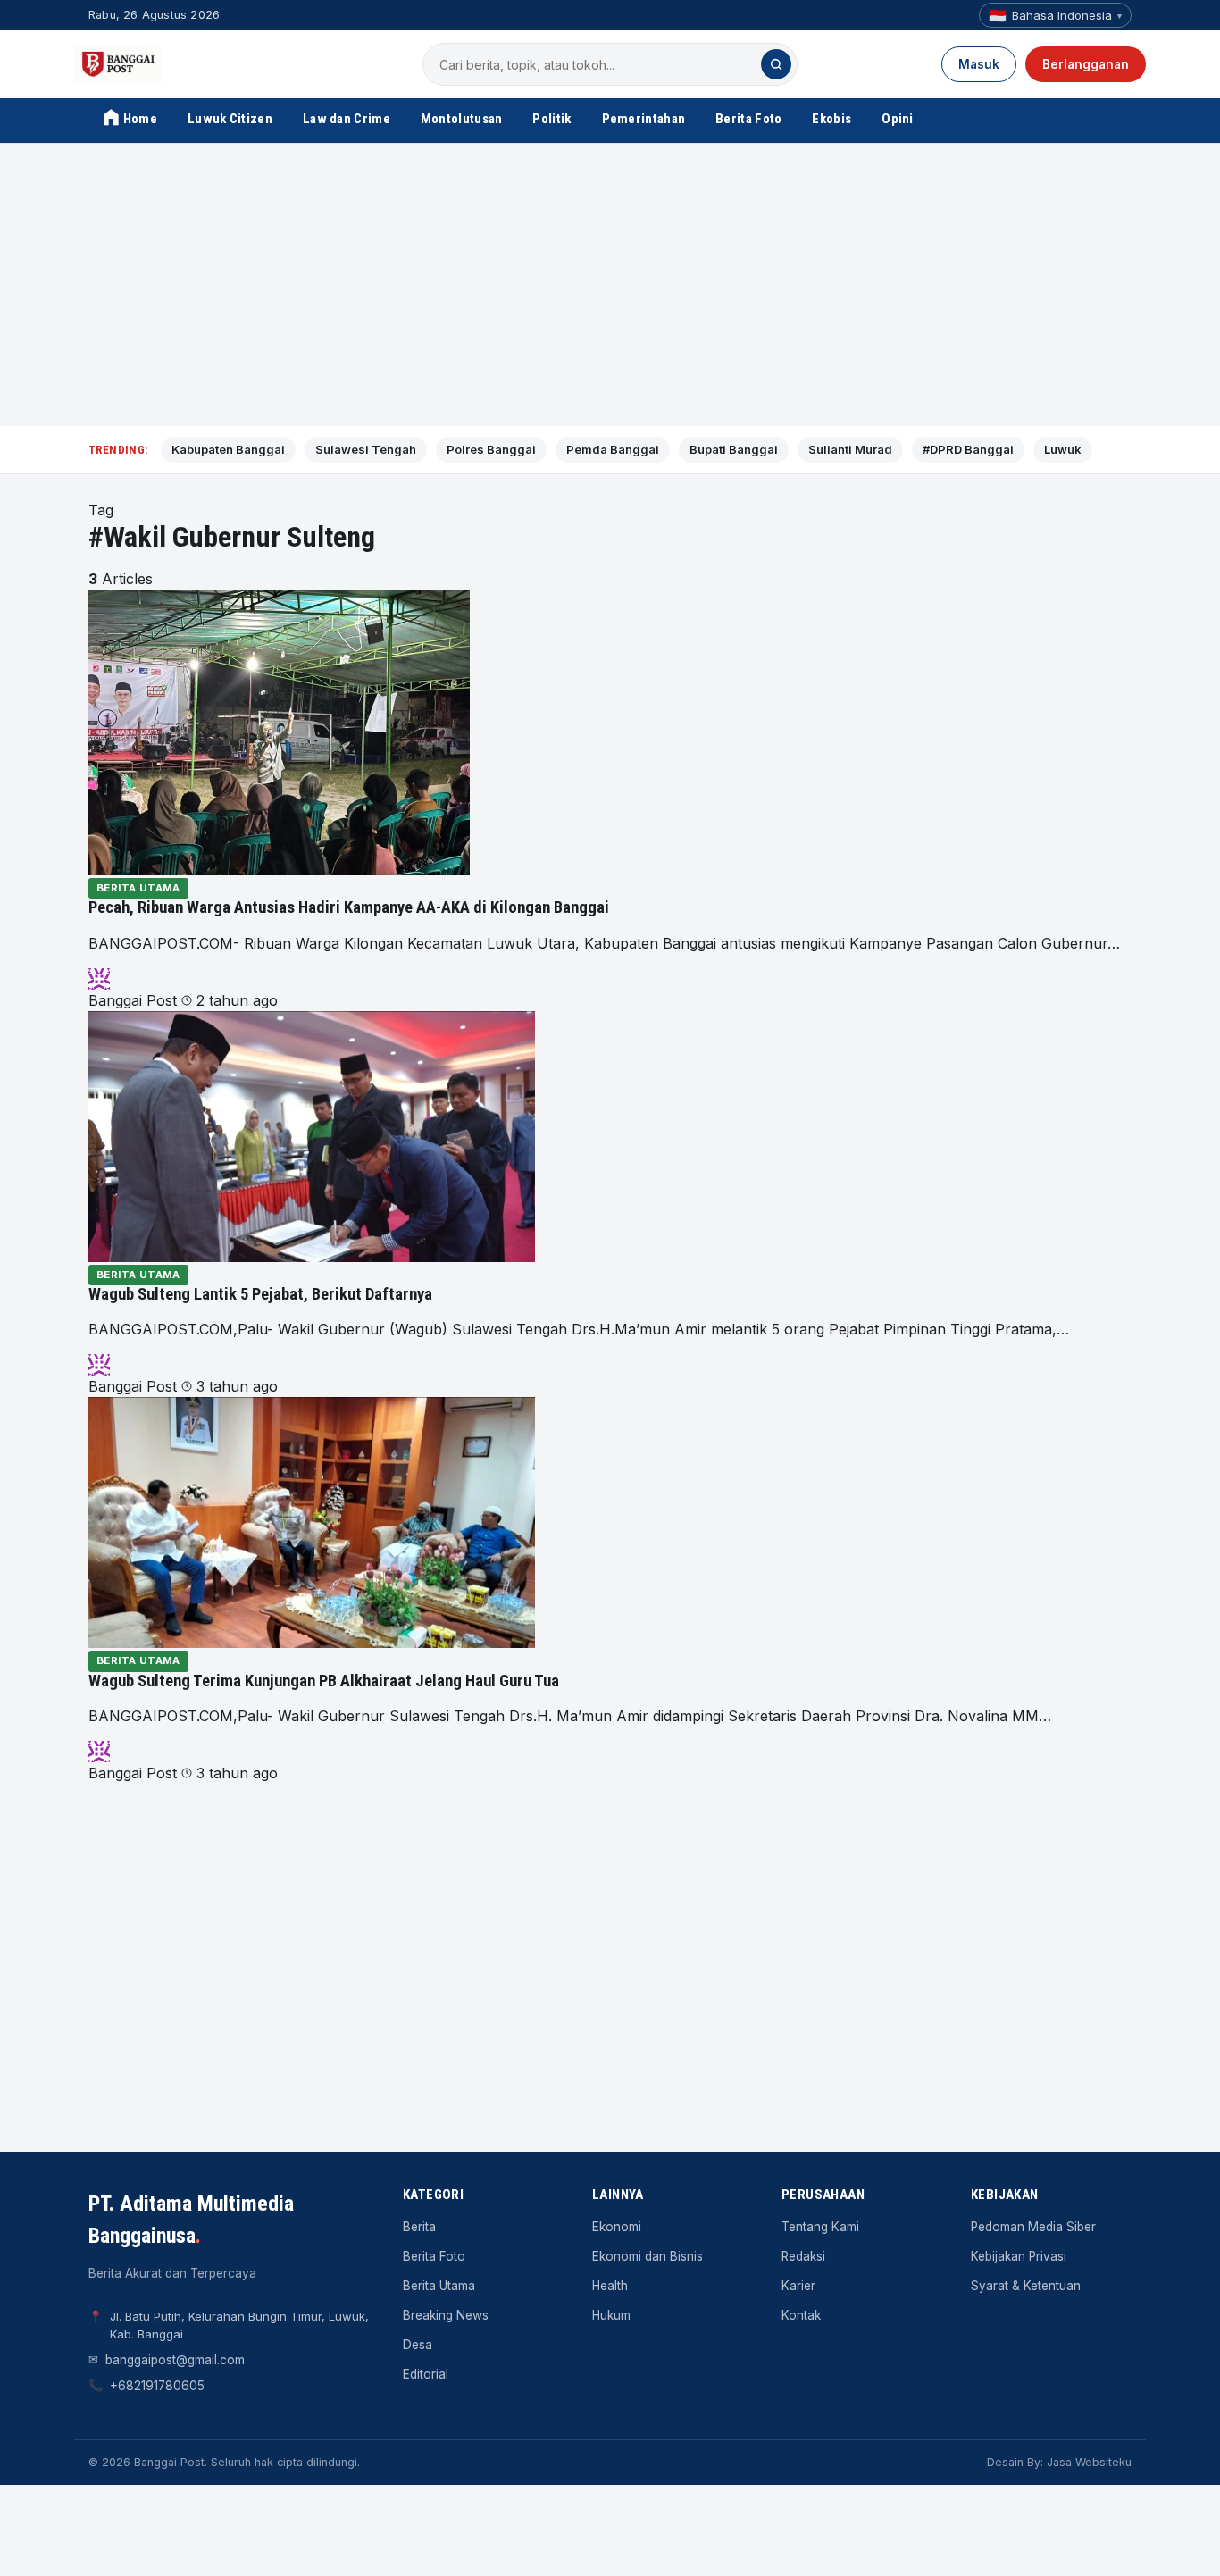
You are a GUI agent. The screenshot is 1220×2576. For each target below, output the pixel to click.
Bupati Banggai (734, 449)
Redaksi (803, 2256)
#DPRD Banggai (968, 449)
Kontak (801, 2315)
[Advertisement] (610, 285)
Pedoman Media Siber (1033, 2227)
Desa (418, 2345)
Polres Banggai (491, 449)
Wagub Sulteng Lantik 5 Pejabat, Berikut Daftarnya (260, 1294)
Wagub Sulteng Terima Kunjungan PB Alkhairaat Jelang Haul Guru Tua (324, 1681)
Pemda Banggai (613, 449)
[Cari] (776, 64)
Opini (898, 119)
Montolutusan (462, 119)
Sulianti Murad (850, 449)
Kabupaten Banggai (228, 449)
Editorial (426, 2374)
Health (610, 2286)
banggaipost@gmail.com (175, 2360)
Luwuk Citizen (230, 119)
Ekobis (831, 119)
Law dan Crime (347, 119)
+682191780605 (157, 2386)
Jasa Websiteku (1089, 2462)
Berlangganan (1086, 64)
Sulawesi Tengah (366, 449)
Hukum (611, 2315)
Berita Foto (748, 119)
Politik (552, 119)
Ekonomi (617, 2227)
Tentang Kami (820, 2227)
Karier (798, 2286)
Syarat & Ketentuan (1026, 2286)
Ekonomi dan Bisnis (648, 2256)
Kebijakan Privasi (1019, 2256)
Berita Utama (138, 888)
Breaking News (446, 2315)
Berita (419, 2227)
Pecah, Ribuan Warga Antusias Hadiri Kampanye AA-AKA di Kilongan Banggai (349, 907)
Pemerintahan (644, 119)
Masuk (979, 64)
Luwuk (1063, 449)
